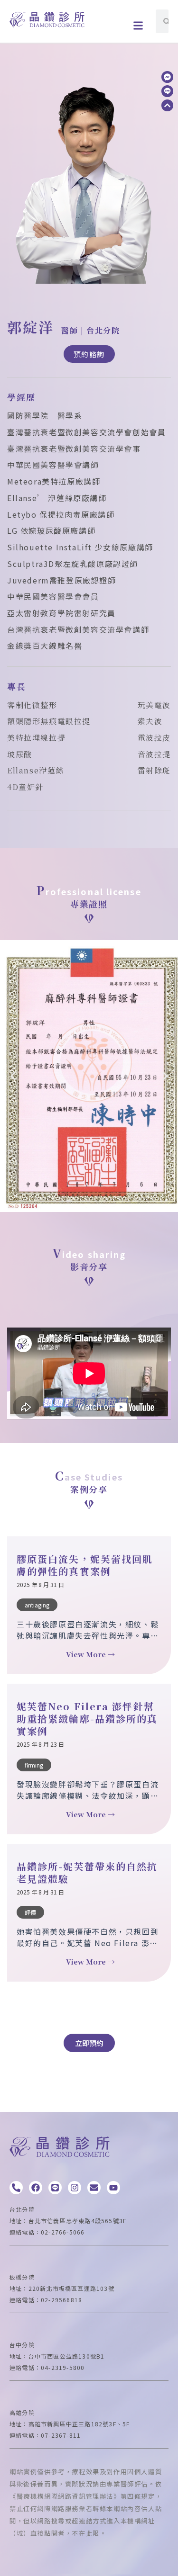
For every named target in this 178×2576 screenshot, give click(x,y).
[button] (138, 25)
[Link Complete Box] (89, 1606)
